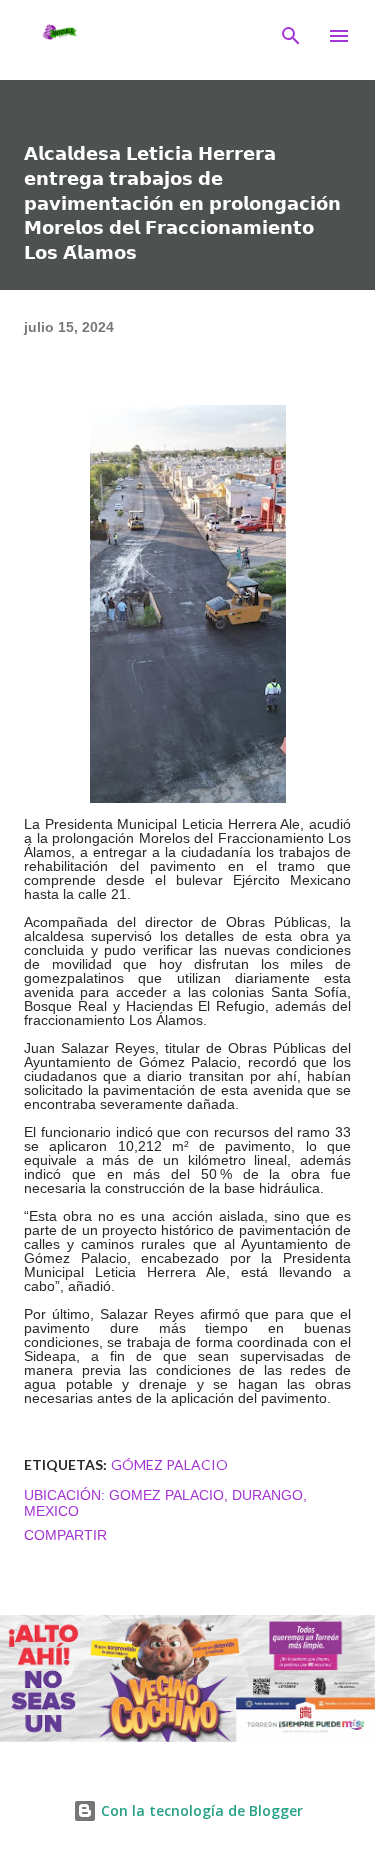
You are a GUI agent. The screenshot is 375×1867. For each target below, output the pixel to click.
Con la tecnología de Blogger (200, 1810)
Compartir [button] (65, 1535)
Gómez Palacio (169, 1464)
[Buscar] (291, 36)
